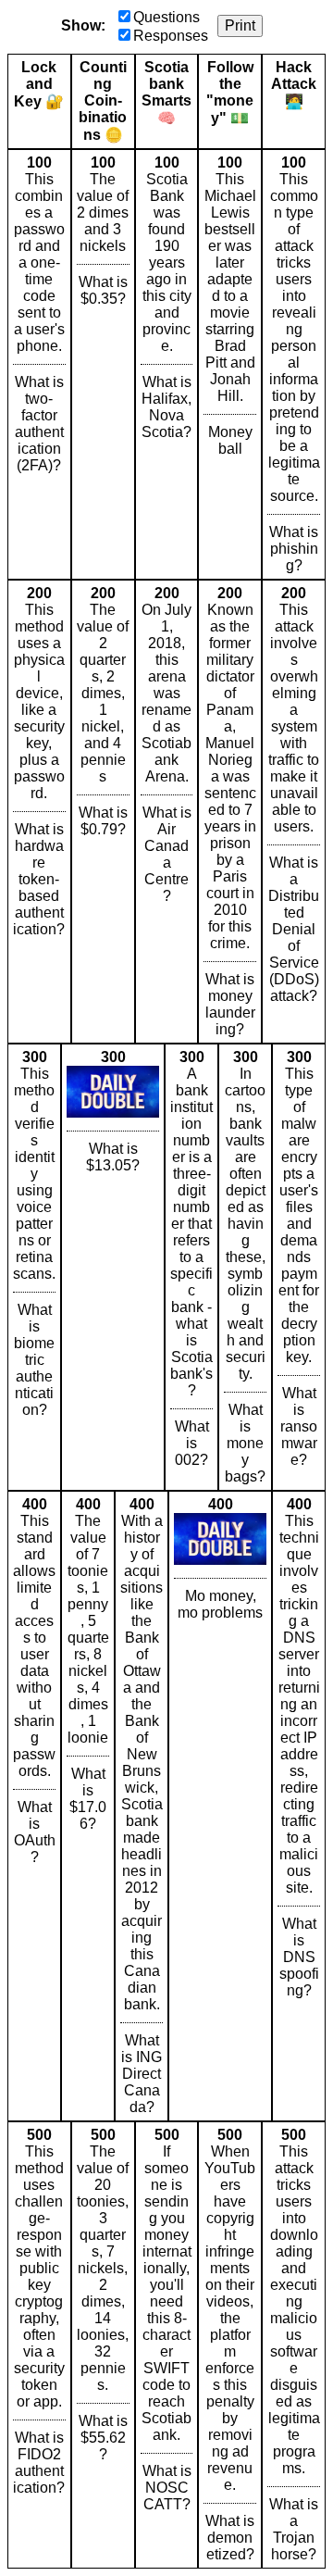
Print (240, 25)
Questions (166, 17)
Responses (171, 36)
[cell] (39, 364)
